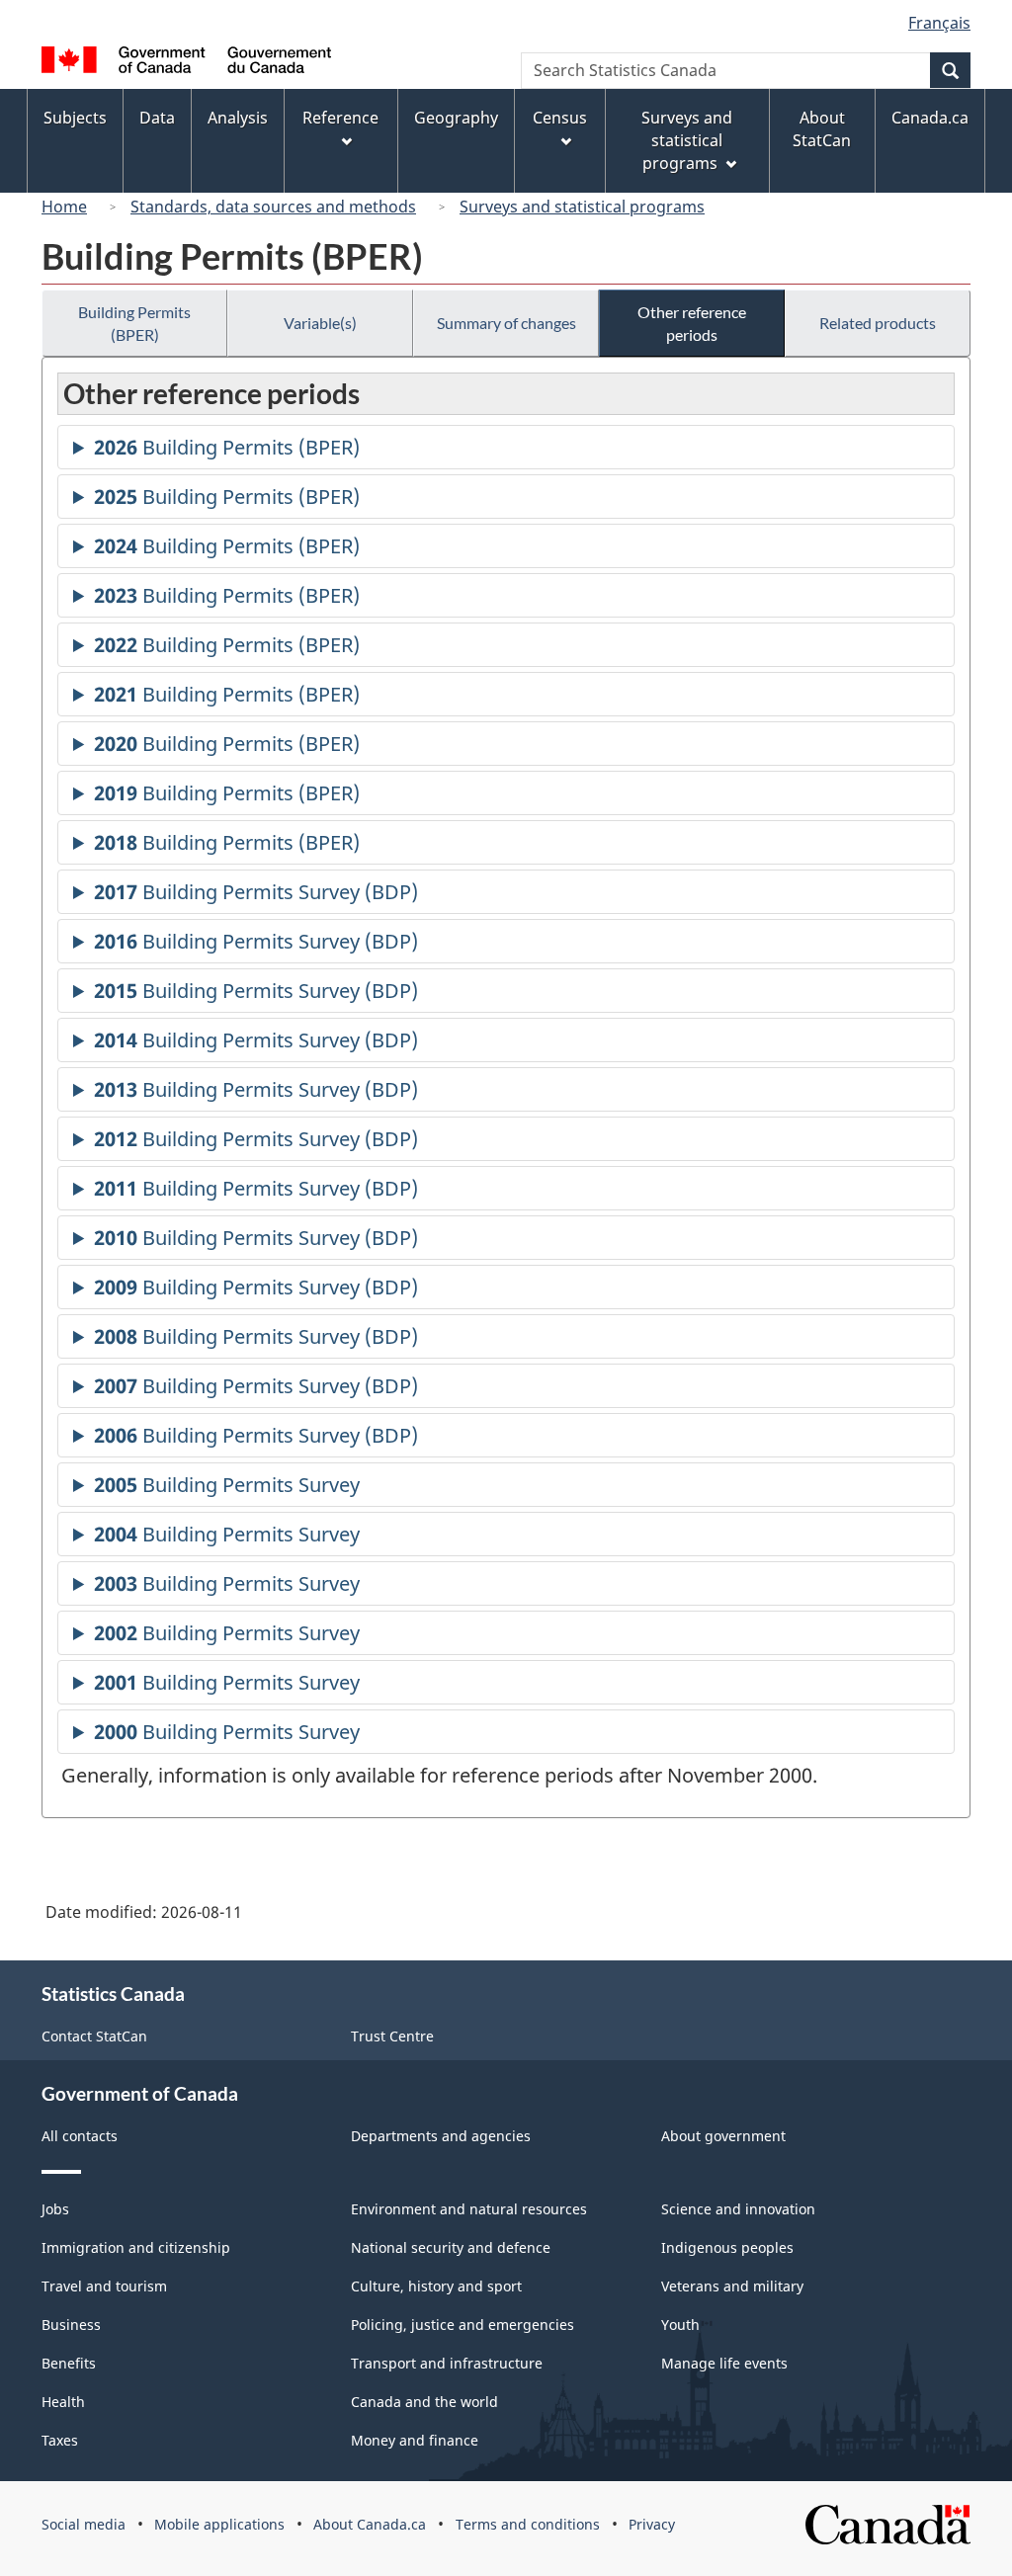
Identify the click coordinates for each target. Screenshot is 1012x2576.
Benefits (69, 2363)
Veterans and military (732, 2286)
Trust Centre (392, 2036)
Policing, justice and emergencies (463, 2325)
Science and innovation (738, 2209)
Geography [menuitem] (456, 118)
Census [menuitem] (560, 118)
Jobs (55, 2209)
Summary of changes (506, 323)
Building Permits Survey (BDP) (256, 896)
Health (63, 2402)
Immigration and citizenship (136, 2247)
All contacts (80, 2136)
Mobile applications (219, 2524)
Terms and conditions (528, 2524)
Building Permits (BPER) (134, 323)
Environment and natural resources (469, 2209)
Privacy (652, 2524)
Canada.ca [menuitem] (930, 118)
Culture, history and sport (436, 2286)
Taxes (60, 2440)
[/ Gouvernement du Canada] (186, 63)
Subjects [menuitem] (75, 118)
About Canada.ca (370, 2524)
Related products (878, 323)
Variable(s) (320, 323)
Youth (680, 2325)
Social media (84, 2524)
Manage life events (724, 2363)
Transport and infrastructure (447, 2363)
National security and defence (451, 2247)
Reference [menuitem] (340, 118)
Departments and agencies (441, 2136)
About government (723, 2136)
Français (939, 23)
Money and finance (415, 2440)
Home (64, 207)
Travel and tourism (104, 2286)
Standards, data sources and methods (273, 207)
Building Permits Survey (227, 1489)
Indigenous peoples (727, 2247)
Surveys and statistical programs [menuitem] (687, 140)
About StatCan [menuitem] (822, 129)
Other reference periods (692, 323)
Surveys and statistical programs (582, 207)
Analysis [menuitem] (238, 118)
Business (71, 2325)
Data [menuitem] (157, 118)
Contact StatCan (94, 2036)
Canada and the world (424, 2402)
